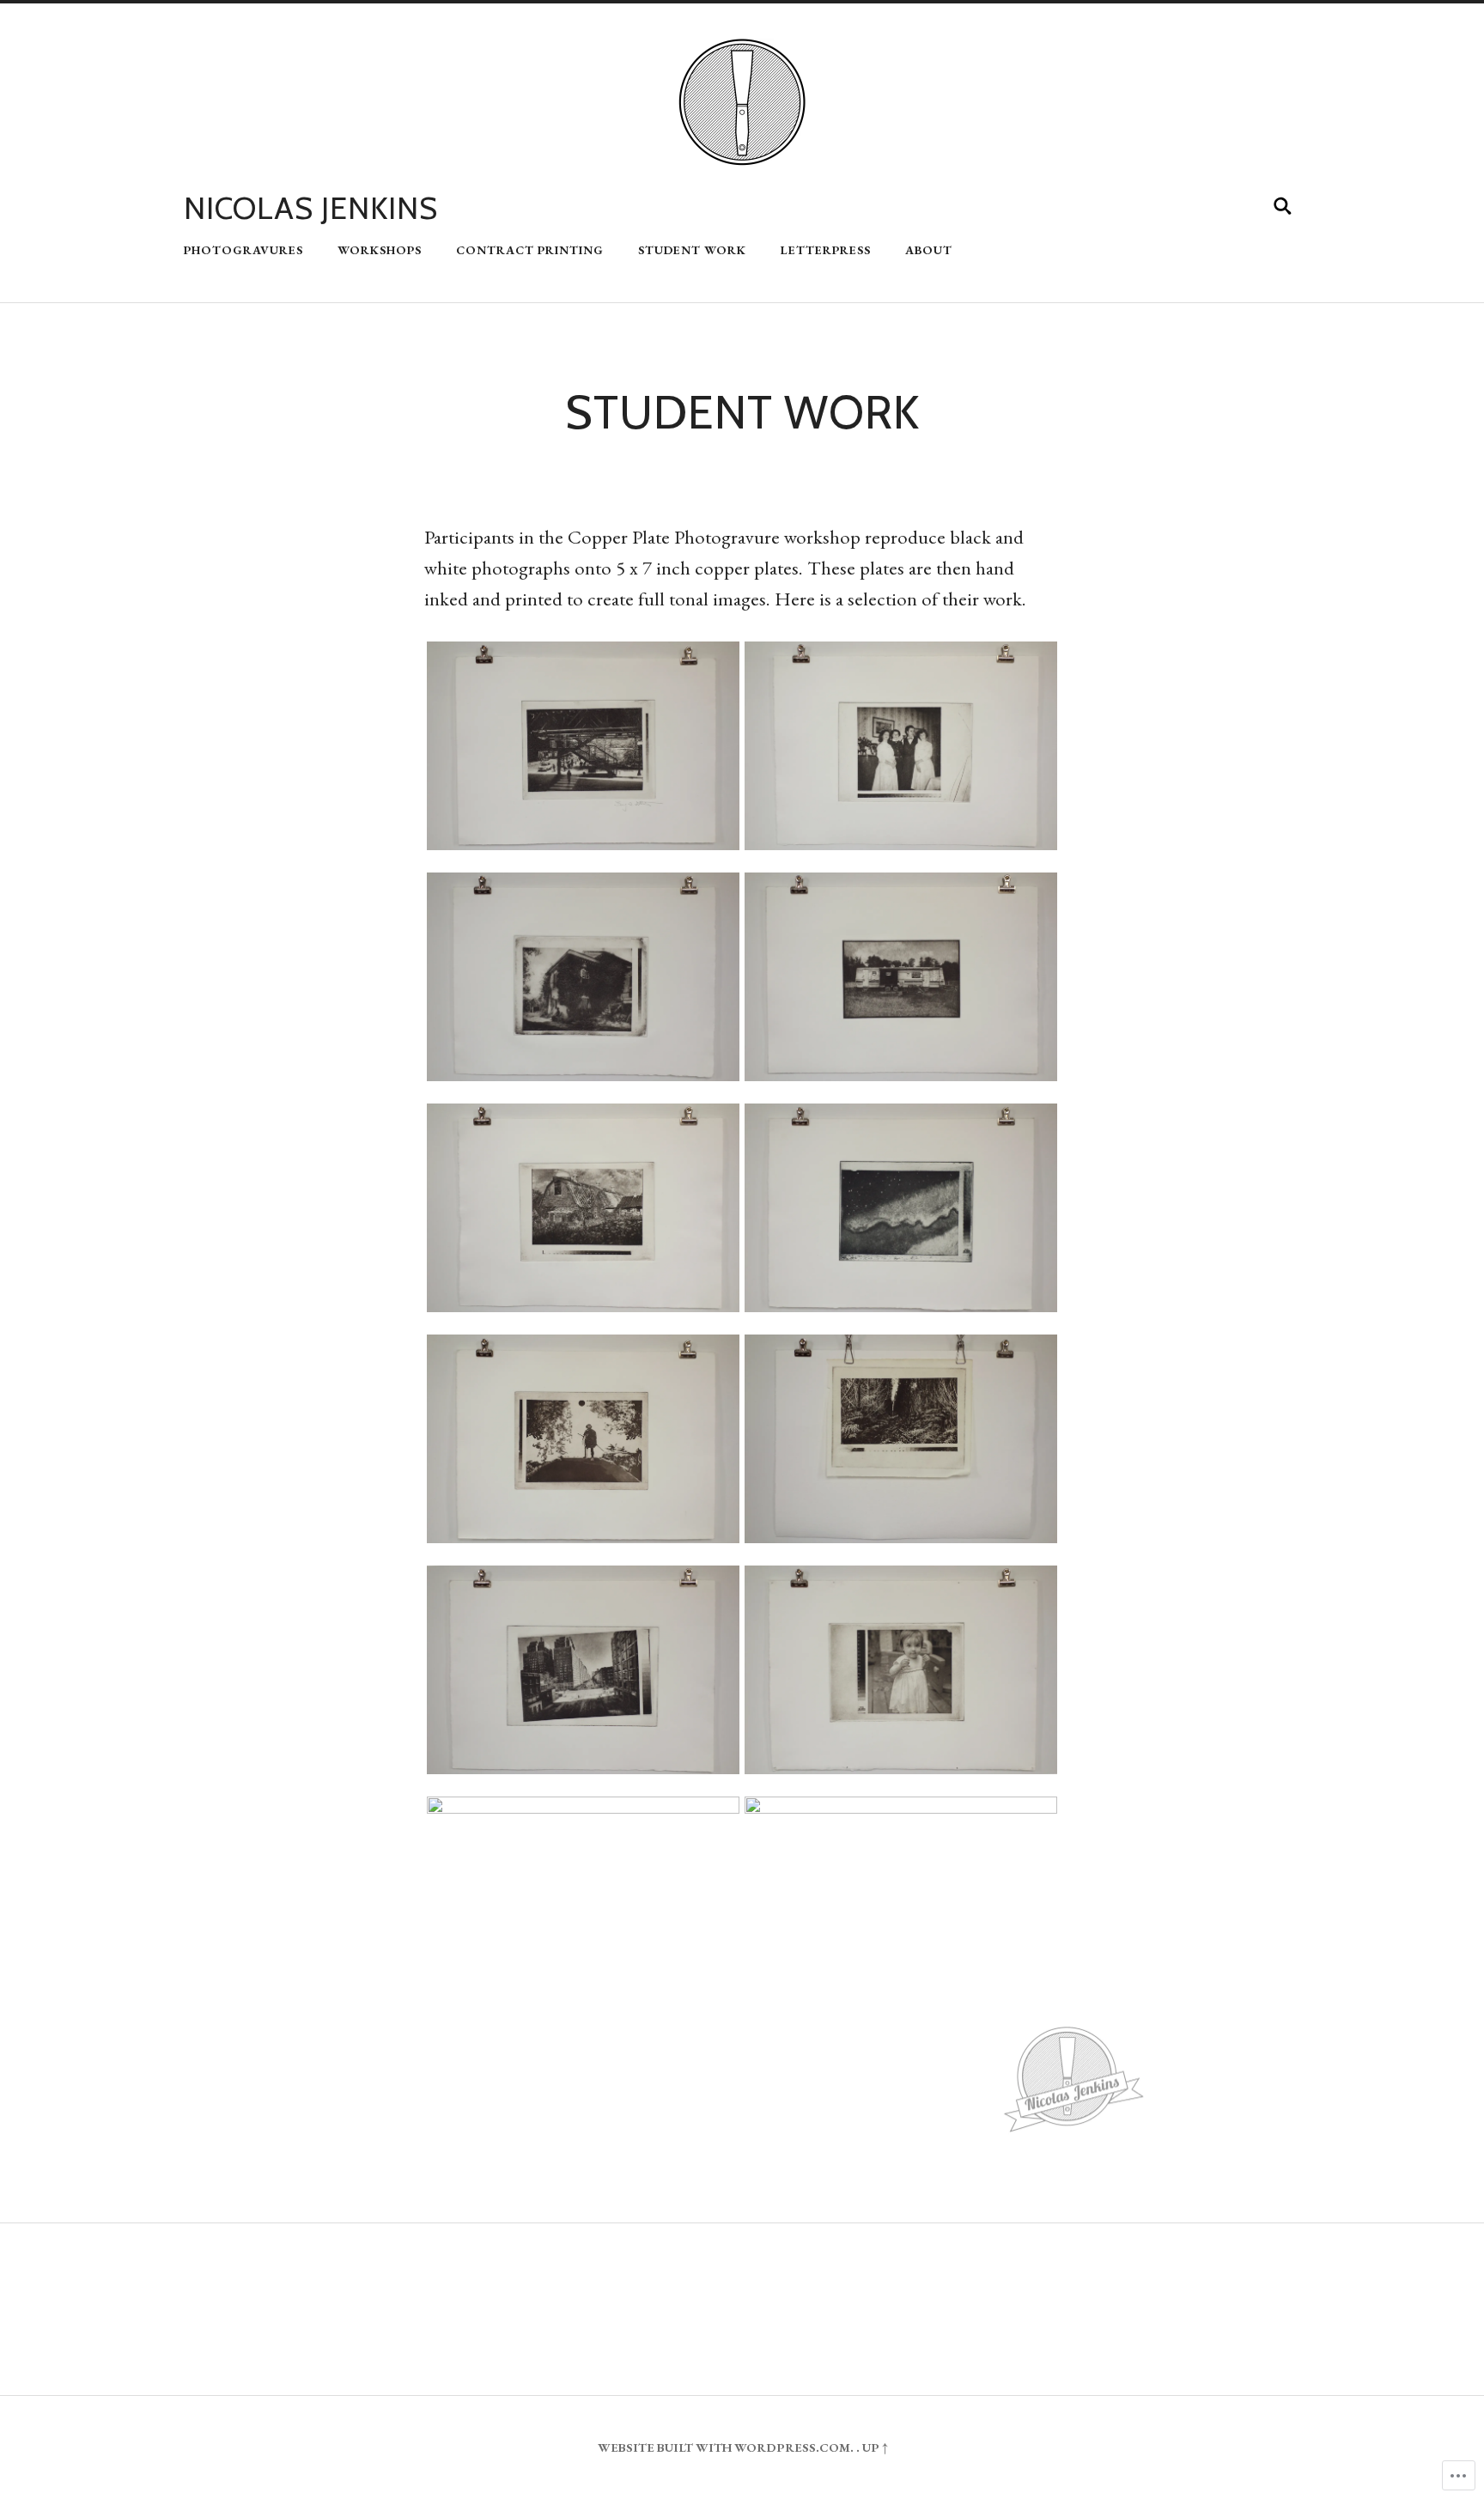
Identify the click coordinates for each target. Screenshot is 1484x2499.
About (929, 250)
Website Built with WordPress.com (724, 2447)
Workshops (380, 250)
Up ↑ (875, 2447)
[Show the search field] (1283, 206)
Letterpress (826, 250)
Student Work (692, 250)
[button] (583, 747)
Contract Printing (530, 250)
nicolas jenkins (311, 208)
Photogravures (243, 250)
